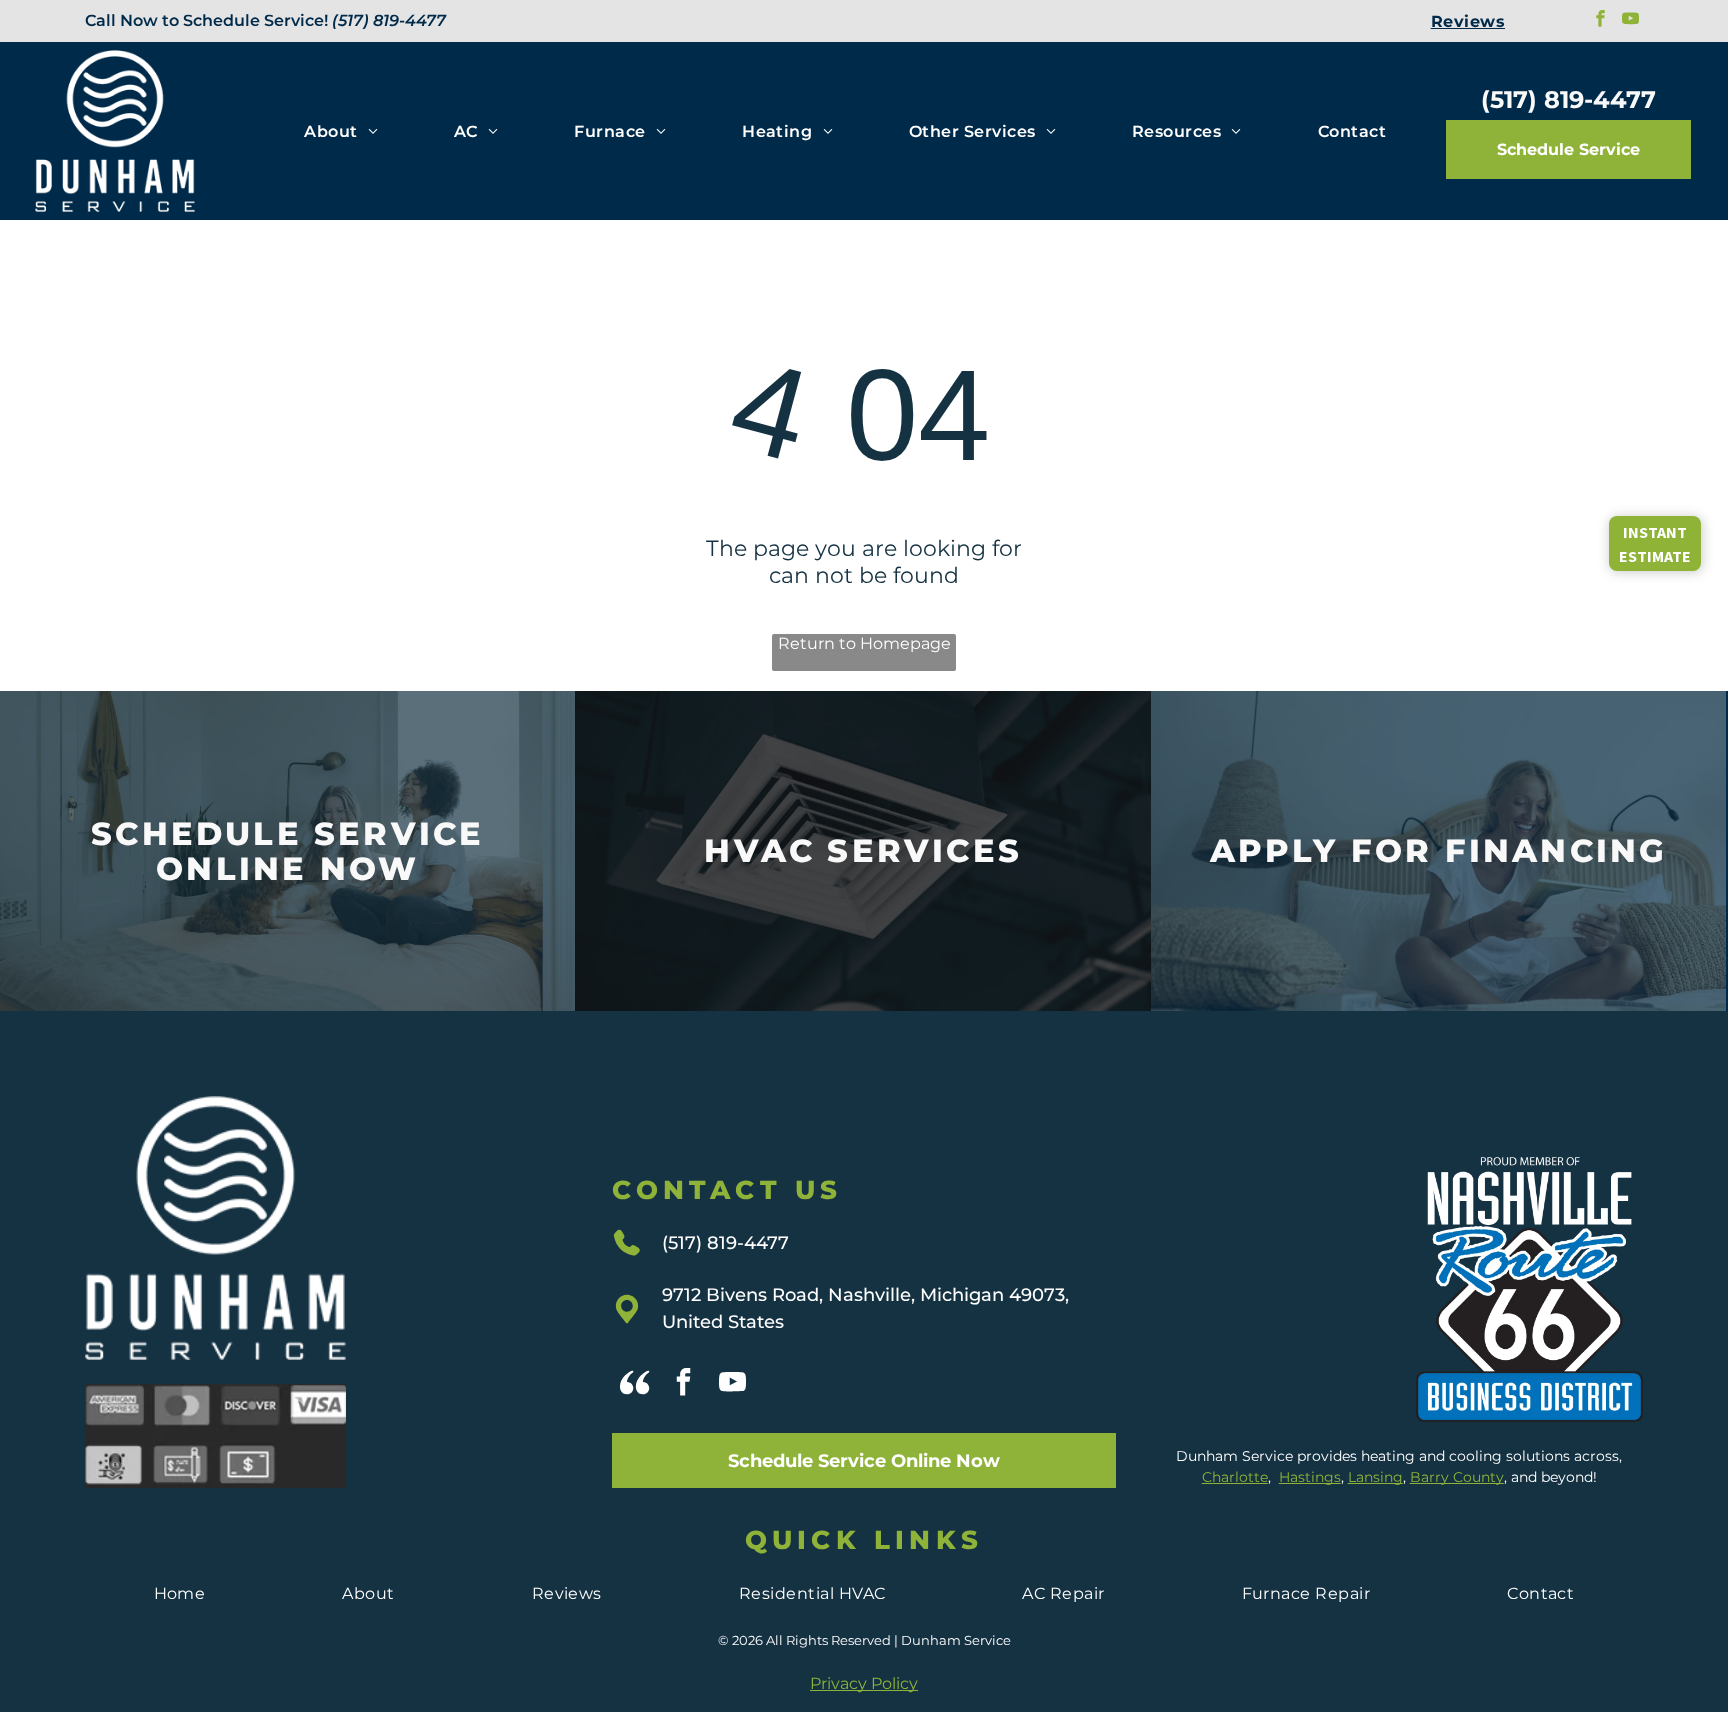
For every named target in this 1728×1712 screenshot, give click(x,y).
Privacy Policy (864, 1683)
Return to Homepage (864, 643)
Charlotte (1235, 1477)
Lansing (1375, 1477)
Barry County (1457, 1477)
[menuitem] (1468, 21)
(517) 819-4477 (389, 20)
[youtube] (1630, 21)
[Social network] (634, 1384)
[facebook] (1600, 21)
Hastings (1310, 1477)
